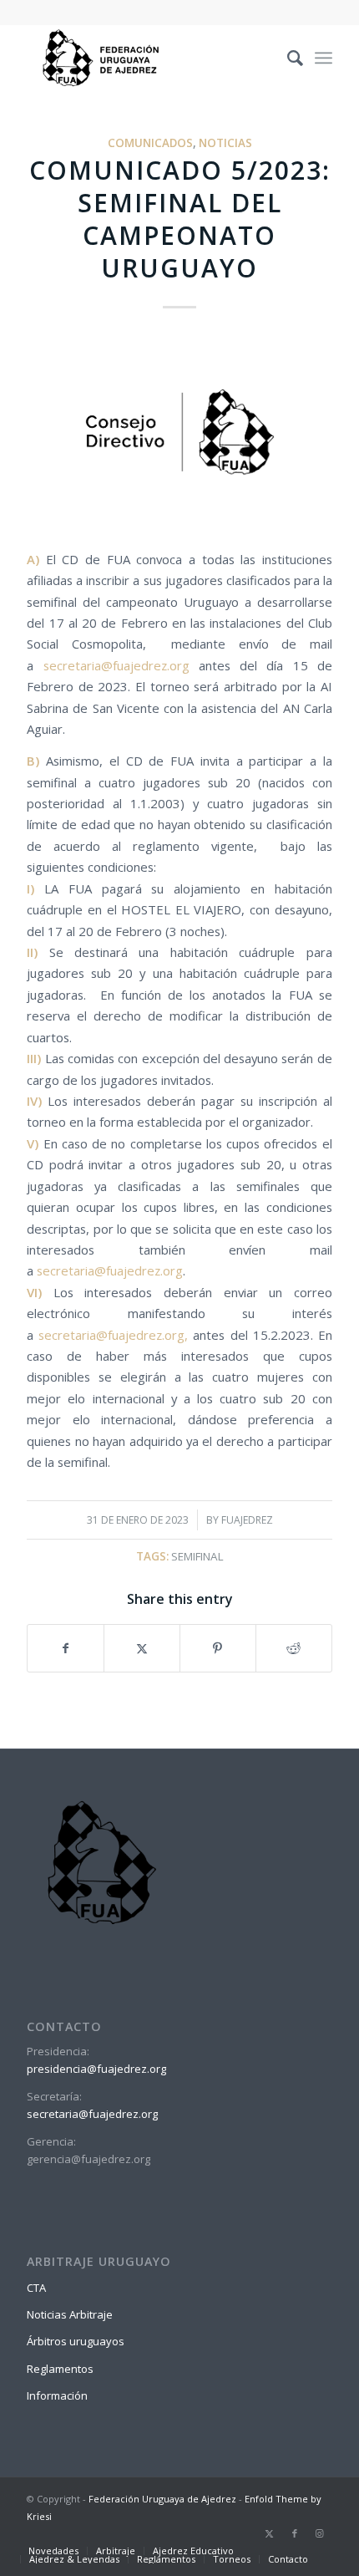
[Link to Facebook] (295, 2533)
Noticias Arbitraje (70, 2314)
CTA (36, 2288)
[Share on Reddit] (294, 1648)
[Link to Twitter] (270, 2533)
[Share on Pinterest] (218, 1648)
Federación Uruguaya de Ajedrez (162, 2499)
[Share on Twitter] (142, 1648)
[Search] (287, 58)
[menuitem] (287, 58)
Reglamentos (60, 2369)
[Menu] (324, 58)
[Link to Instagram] (320, 2533)
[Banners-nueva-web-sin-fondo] (149, 58)
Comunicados (150, 143)
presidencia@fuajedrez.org (96, 2069)
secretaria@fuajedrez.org (116, 665)
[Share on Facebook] (66, 1648)
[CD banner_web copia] (179, 434)
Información (57, 2395)
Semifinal (197, 1556)
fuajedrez (247, 1520)
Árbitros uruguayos (76, 2341)
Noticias (225, 143)
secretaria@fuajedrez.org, (113, 1335)
